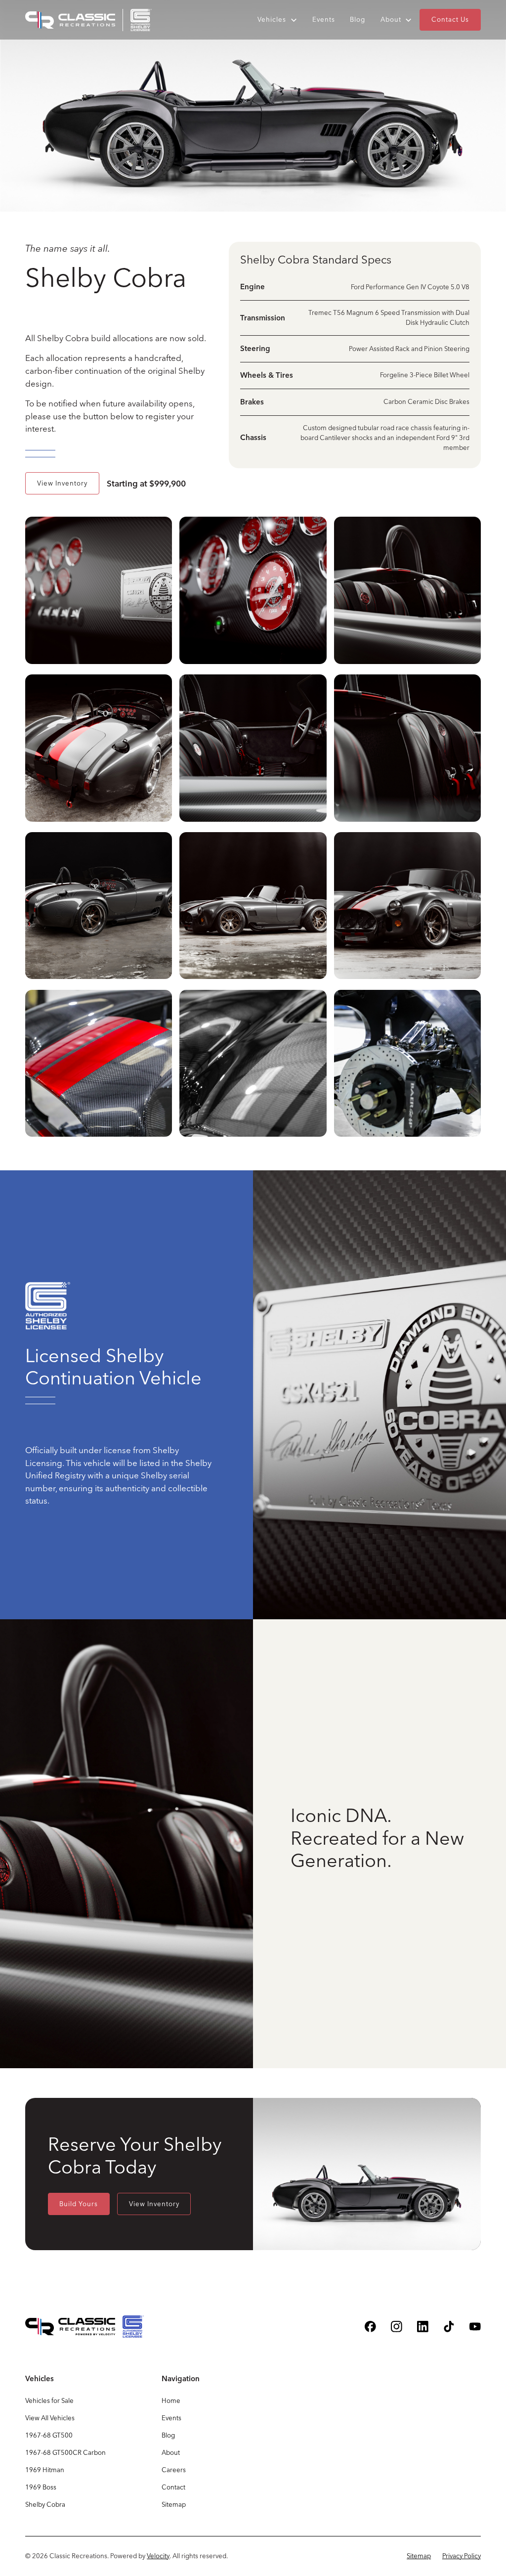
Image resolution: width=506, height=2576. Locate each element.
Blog (358, 19)
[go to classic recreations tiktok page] (449, 2327)
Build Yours (79, 2204)
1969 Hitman (45, 2470)
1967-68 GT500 (49, 2435)
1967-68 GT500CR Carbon (65, 2452)
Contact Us (450, 19)
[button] (277, 20)
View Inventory (62, 483)
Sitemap (174, 2504)
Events (324, 19)
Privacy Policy (462, 2556)
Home (171, 2400)
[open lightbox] (99, 592)
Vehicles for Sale (49, 2400)
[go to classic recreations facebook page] (370, 2327)
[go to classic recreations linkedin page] (423, 2327)
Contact (173, 2487)
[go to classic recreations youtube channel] (475, 2327)
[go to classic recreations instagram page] (397, 2327)
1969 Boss (41, 2487)
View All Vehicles (50, 2418)
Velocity (158, 2556)
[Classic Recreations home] (88, 20)
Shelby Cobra (45, 2504)
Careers (174, 2470)
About (171, 2452)
